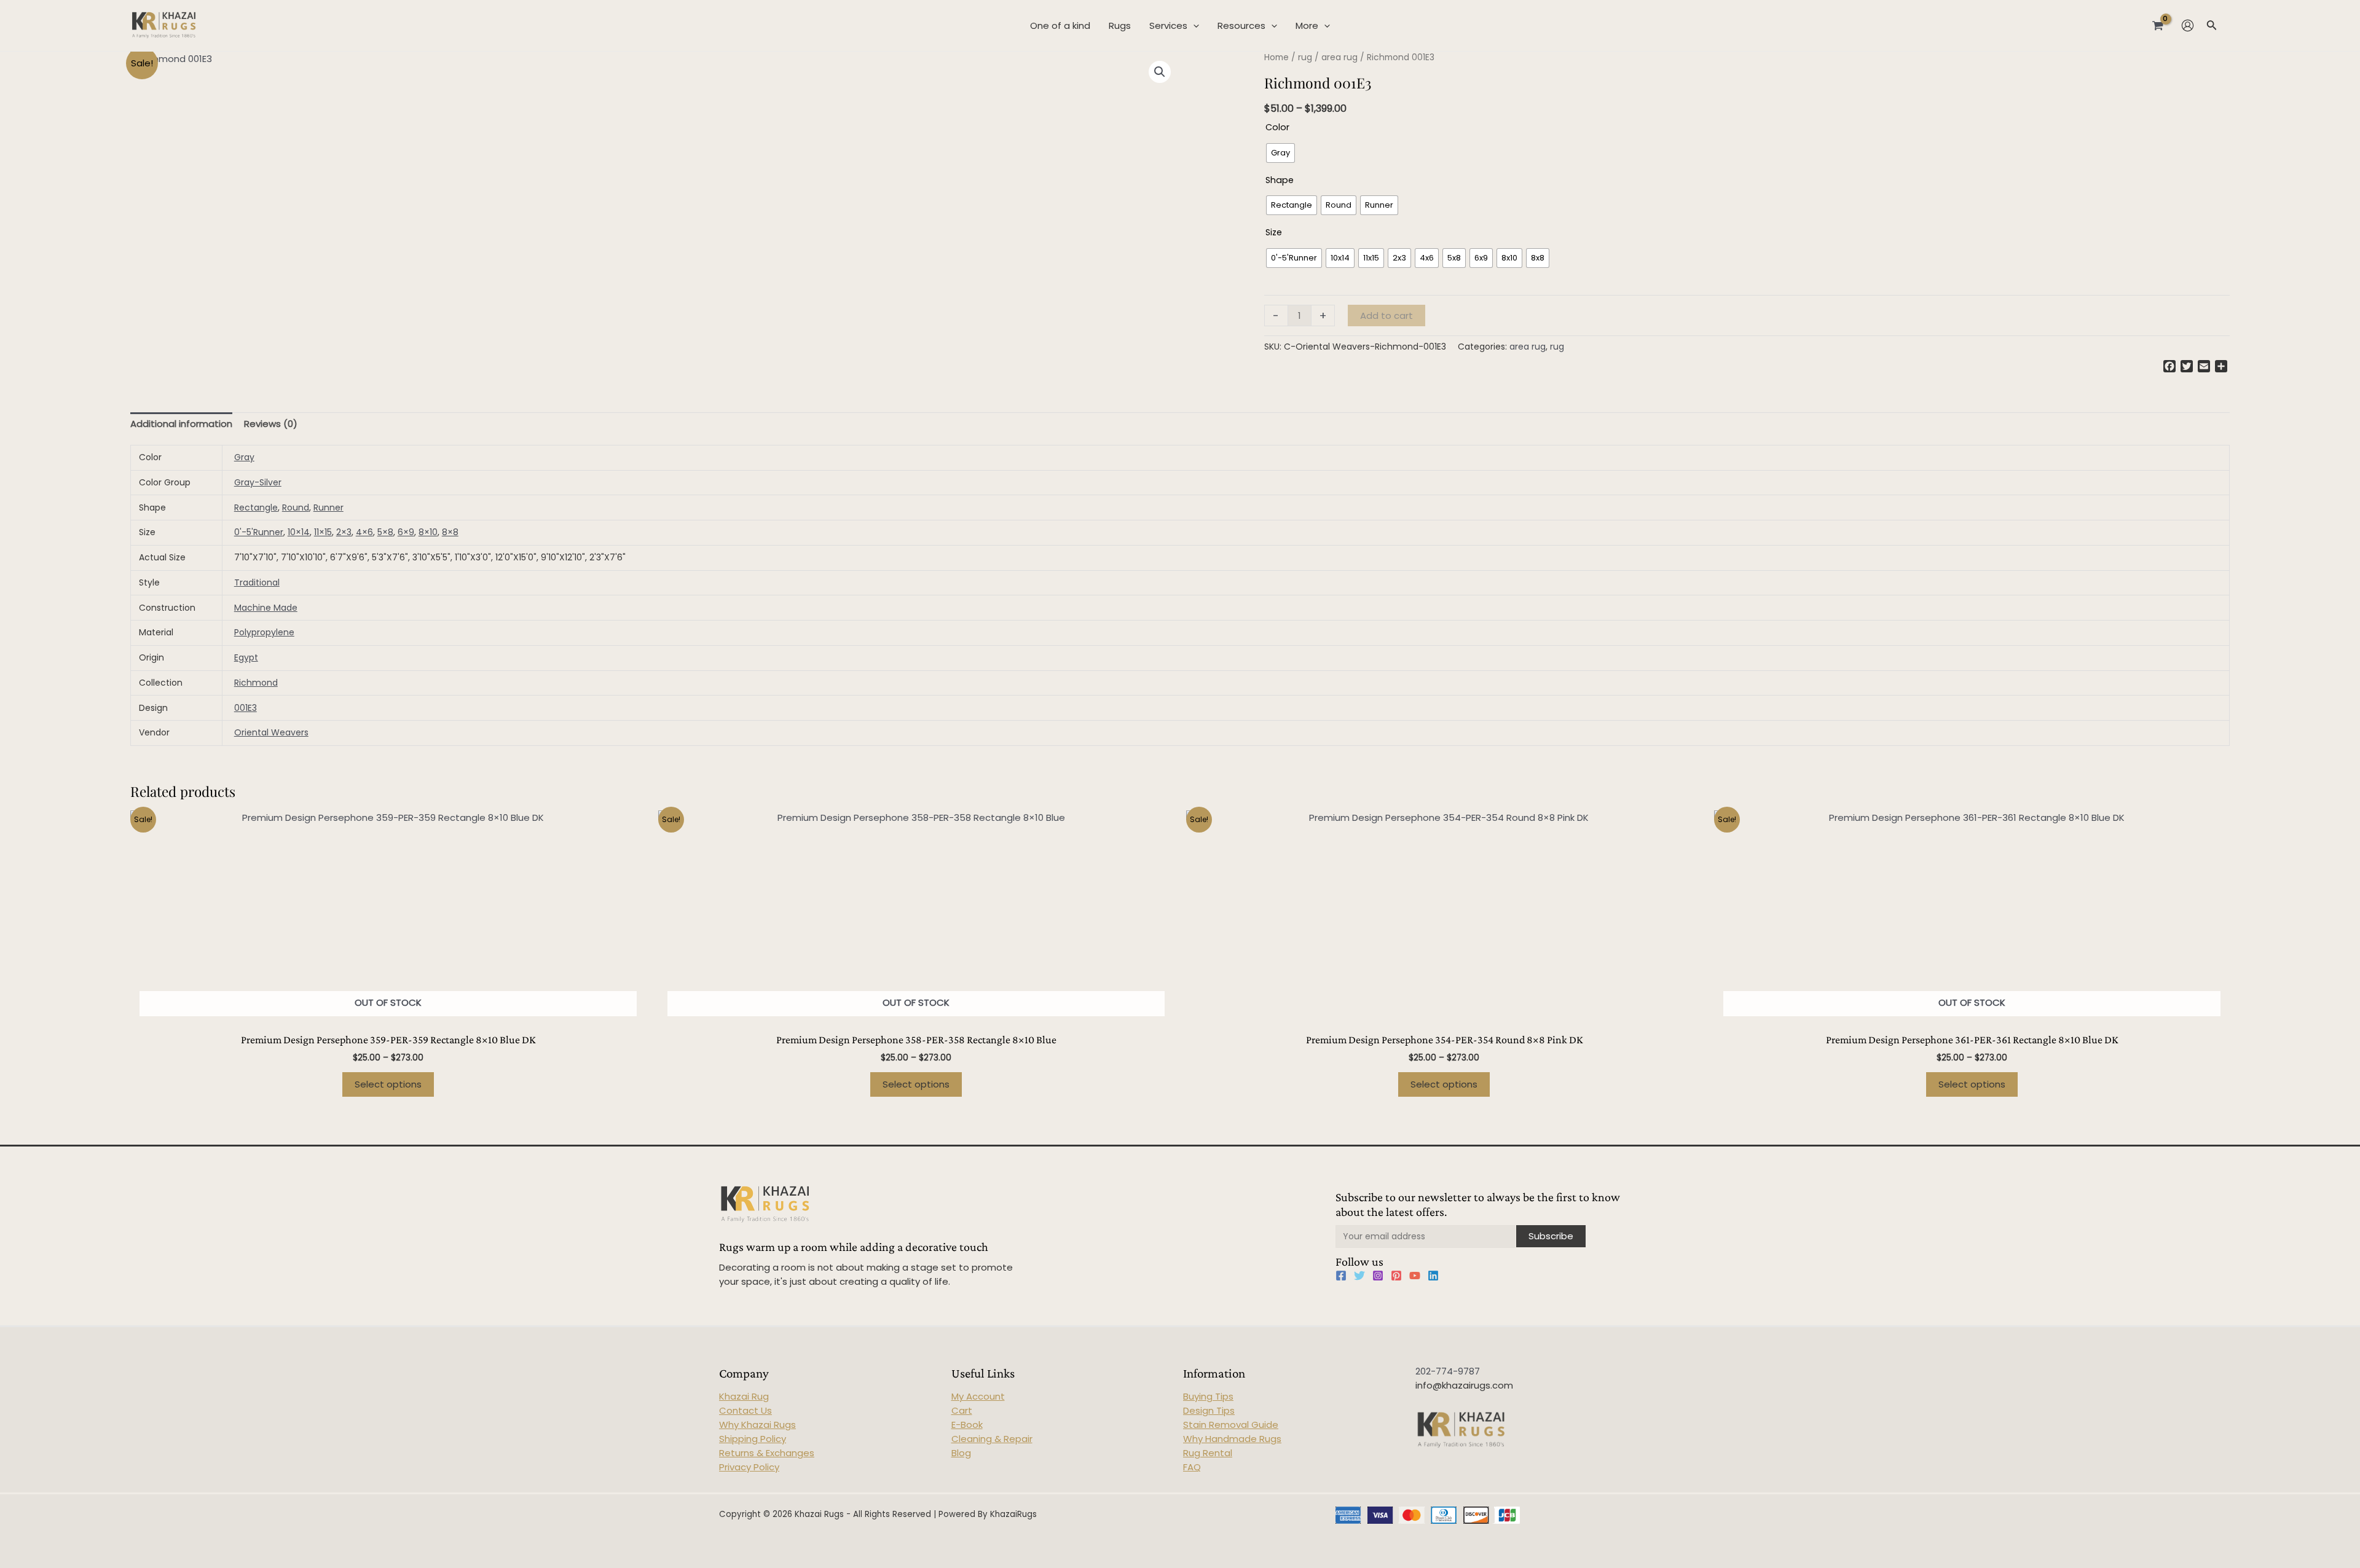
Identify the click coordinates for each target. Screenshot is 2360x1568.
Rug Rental (1208, 1453)
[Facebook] (1341, 1276)
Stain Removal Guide (1231, 1425)
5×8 (385, 532)
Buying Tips (1208, 1396)
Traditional (257, 582)
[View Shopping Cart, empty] (2158, 25)
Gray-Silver (258, 482)
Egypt (246, 657)
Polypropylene (264, 632)
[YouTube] (1415, 1276)
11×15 (323, 532)
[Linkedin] (1433, 1276)
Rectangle (256, 508)
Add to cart (1386, 316)
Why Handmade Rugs (1232, 1439)
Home (1276, 57)
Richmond (256, 683)
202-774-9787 (1448, 1371)
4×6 (364, 532)
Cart (962, 1410)
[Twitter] (1359, 1276)
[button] (1160, 72)
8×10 (428, 532)
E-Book (967, 1425)
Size (1274, 232)
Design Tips (1209, 1410)
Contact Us (745, 1410)
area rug (1339, 57)
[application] (1193, 26)
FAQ (1192, 1467)
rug (1305, 57)
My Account (978, 1396)
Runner (328, 508)
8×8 (450, 532)
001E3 (246, 708)
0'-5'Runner (259, 532)
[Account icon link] (2188, 25)
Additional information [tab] (181, 424)
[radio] (1280, 153)
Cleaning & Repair (992, 1439)
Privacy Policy (749, 1467)
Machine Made (266, 608)
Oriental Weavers (271, 732)
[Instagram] (1378, 1276)
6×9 (406, 532)
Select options (388, 1084)
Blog (961, 1453)
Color (1277, 127)
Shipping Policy (753, 1439)
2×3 (344, 532)
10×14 (299, 532)
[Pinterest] (1396, 1276)
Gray (244, 457)
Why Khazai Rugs (757, 1425)
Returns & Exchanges (767, 1453)
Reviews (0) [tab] (271, 424)
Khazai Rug (744, 1396)
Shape (1280, 180)
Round (296, 508)
